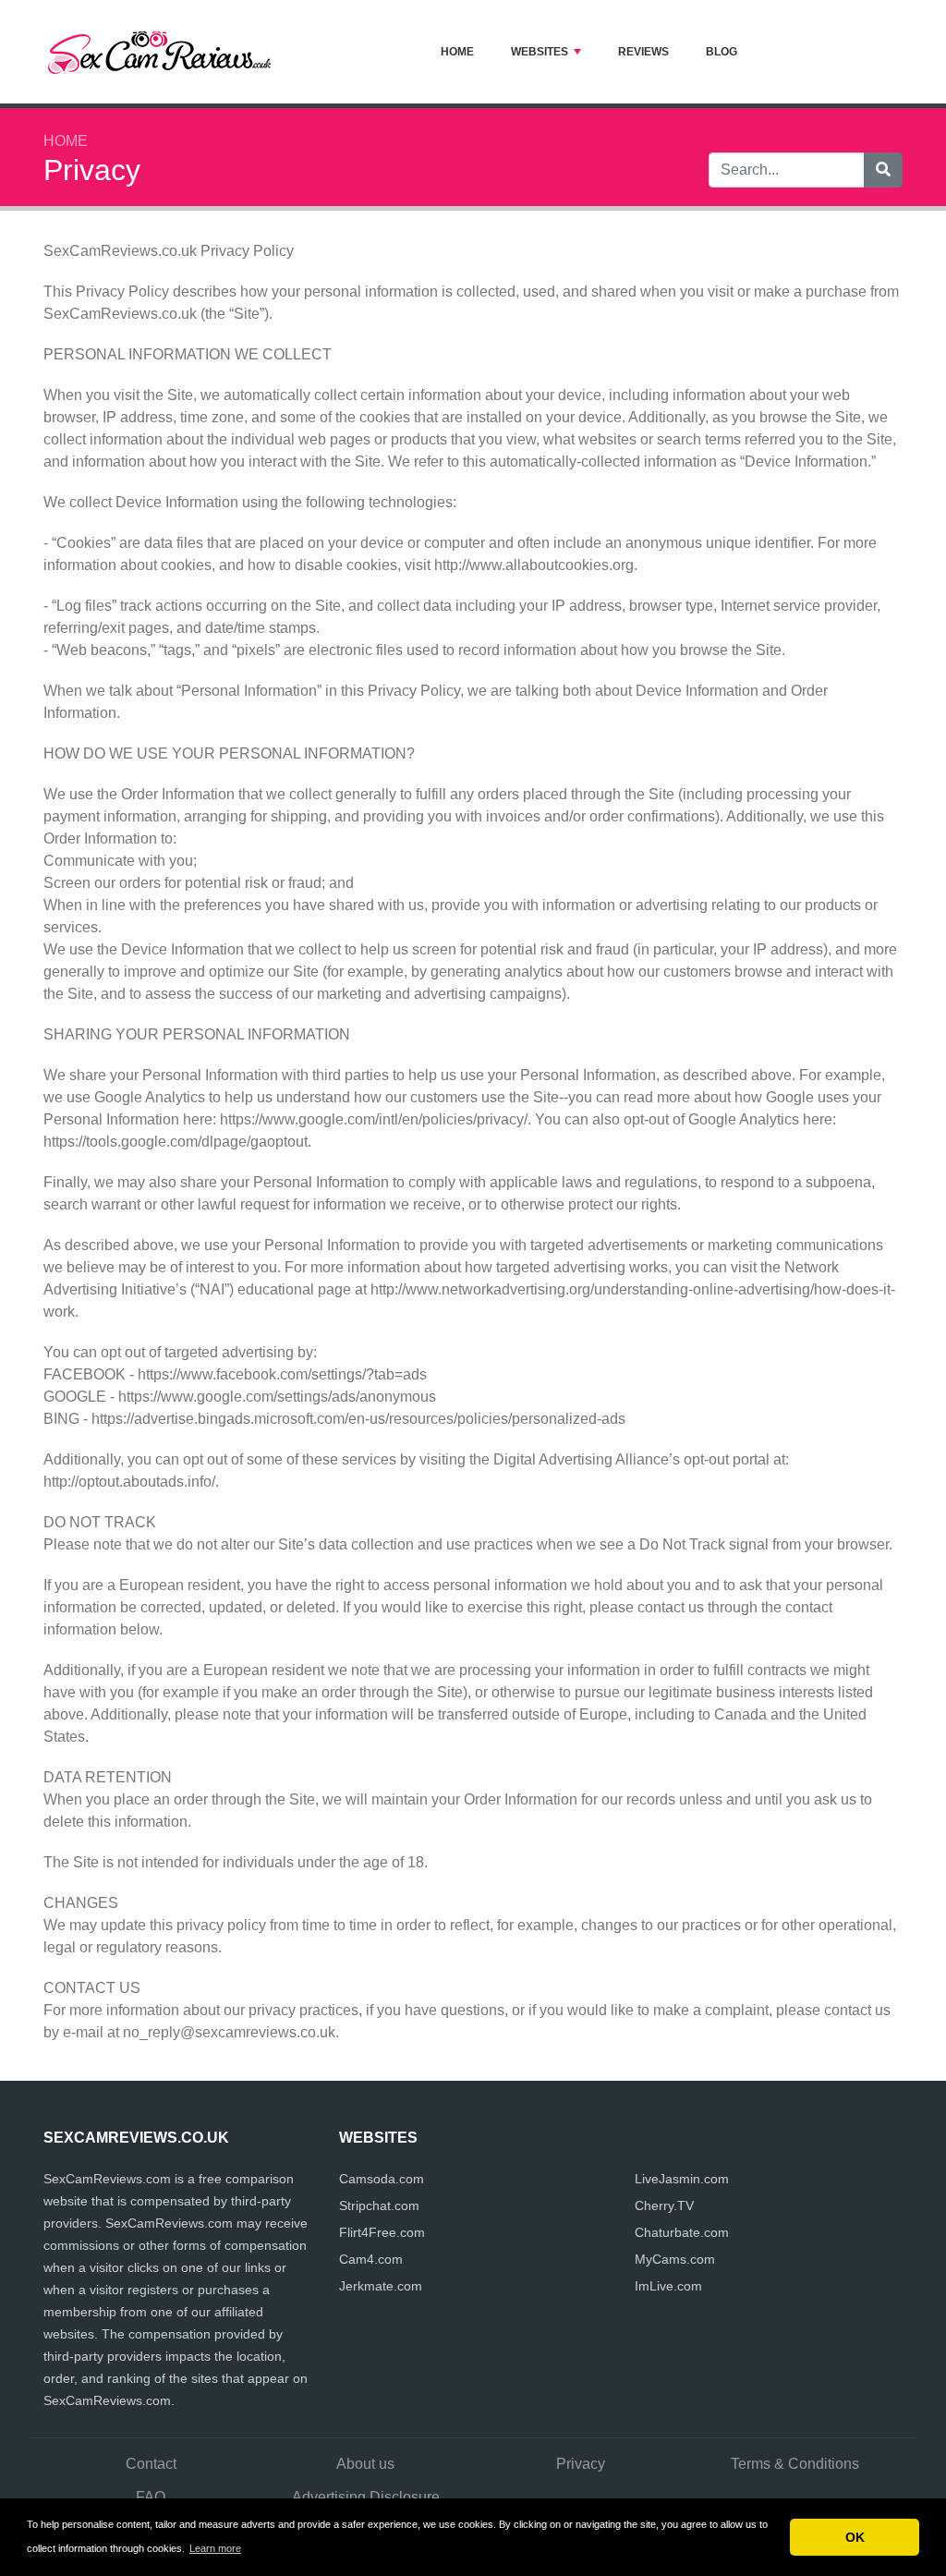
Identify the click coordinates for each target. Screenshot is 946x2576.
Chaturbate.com (682, 2232)
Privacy (581, 2464)
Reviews (643, 52)
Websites (540, 52)
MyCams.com (675, 2259)
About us (365, 2464)
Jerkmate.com (381, 2286)
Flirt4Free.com (382, 2232)
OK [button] (855, 2537)
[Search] (883, 170)
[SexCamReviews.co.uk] (159, 52)
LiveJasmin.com (682, 2179)
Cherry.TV (664, 2205)
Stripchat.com (379, 2205)
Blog (722, 52)
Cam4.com (371, 2259)
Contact (151, 2464)
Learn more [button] (215, 2548)
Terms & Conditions (795, 2464)
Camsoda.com (382, 2179)
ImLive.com (668, 2286)
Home (457, 52)
